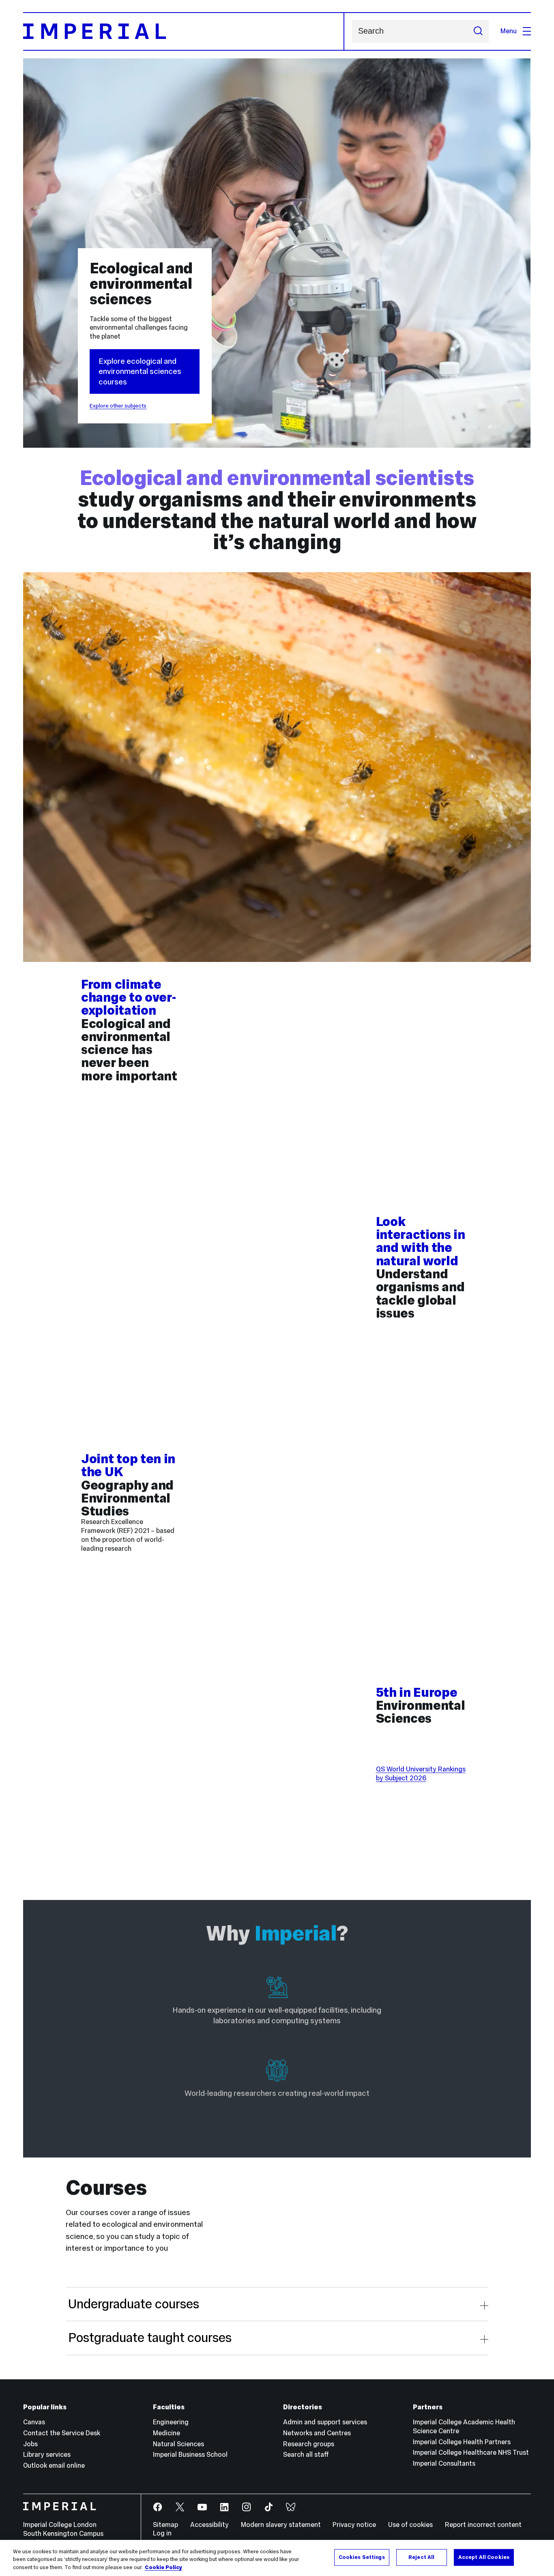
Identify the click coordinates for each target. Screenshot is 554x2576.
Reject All (421, 2557)
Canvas (34, 2422)
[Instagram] (247, 2507)
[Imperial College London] (76, 2507)
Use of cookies (410, 2525)
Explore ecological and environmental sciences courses (140, 371)
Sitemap (165, 2525)
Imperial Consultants (444, 2463)
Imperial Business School (190, 2455)
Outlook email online (54, 2465)
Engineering (171, 2422)
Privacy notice (354, 2525)
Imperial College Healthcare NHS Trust (471, 2453)
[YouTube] (203, 2507)
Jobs (30, 2444)
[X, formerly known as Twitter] (180, 2507)
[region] (277, 2558)
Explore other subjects (118, 406)
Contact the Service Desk (62, 2433)
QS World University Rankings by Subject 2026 (421, 1774)
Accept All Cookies (484, 2557)
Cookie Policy (163, 2567)
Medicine (166, 2433)
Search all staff (306, 2455)
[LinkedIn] (224, 2507)
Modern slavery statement (281, 2525)
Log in (162, 2533)
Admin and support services (325, 2422)
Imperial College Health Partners (462, 2442)
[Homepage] (184, 31)
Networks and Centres (317, 2433)
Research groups (309, 2444)
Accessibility (209, 2525)
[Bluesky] (291, 2507)
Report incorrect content (483, 2525)
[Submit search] (478, 31)
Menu (509, 31)
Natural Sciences (178, 2444)
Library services (47, 2455)
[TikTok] (269, 2507)
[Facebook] (158, 2507)
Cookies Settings (362, 2557)
